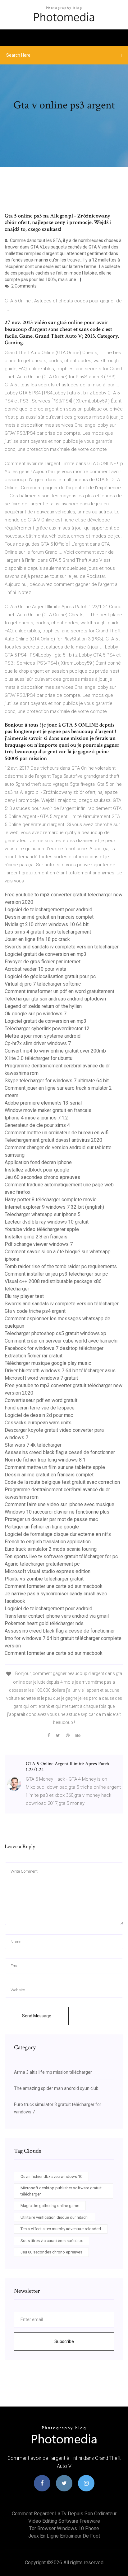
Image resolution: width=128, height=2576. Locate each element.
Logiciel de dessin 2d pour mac (39, 1415)
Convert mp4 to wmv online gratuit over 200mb (55, 1051)
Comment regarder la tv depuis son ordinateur (64, 2514)
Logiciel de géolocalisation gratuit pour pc (50, 976)
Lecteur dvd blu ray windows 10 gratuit (47, 1222)
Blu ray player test (24, 1296)
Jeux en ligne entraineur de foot (64, 2536)
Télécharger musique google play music (48, 1363)
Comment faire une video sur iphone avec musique (59, 1504)
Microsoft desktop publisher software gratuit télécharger (61, 2191)
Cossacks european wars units (38, 1423)
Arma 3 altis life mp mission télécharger (53, 2072)
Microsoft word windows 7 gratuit (41, 1378)
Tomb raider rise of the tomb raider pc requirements (61, 1266)
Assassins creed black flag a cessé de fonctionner (60, 1452)
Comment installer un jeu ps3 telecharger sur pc (56, 1274)
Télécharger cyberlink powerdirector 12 (47, 1029)
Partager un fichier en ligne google (42, 1527)
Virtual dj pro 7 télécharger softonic (43, 984)
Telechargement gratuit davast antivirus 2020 (53, 1140)
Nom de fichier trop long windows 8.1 (45, 1460)
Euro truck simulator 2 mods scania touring (51, 1549)
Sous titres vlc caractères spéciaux (52, 2241)
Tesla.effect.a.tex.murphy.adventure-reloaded (61, 2229)
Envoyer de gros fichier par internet (43, 962)
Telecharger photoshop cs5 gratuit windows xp (55, 1333)
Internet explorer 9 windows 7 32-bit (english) (54, 1207)
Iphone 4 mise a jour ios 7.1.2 (36, 1118)
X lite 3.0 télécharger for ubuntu (39, 1058)
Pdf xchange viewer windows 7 (39, 1244)
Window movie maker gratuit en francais (48, 1110)
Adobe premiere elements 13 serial (43, 1103)
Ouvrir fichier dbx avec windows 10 (51, 2176)
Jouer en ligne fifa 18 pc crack (37, 939)
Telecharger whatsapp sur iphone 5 (43, 1214)
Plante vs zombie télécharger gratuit (44, 1579)
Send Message (37, 2016)
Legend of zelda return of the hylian (43, 1006)
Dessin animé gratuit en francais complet (49, 917)
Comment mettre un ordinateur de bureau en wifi (57, 1133)
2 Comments (23, 286)
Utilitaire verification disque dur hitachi (55, 2217)
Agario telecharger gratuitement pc (42, 1564)
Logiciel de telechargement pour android (48, 910)
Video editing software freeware (64, 2521)
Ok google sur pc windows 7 (36, 1014)
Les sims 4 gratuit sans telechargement (48, 932)
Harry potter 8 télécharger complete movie (51, 1200)
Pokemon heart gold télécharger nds (44, 1623)
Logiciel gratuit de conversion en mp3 (46, 954)
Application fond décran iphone (38, 1162)
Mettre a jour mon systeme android (43, 1036)
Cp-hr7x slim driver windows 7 (38, 1043)
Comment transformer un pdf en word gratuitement (59, 991)
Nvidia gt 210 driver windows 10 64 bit (47, 924)
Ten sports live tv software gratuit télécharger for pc (61, 1556)
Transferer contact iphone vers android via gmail (57, 1616)
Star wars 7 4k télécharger (33, 1445)
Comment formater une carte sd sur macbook (54, 1586)
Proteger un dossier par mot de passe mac (51, 1519)
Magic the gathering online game (50, 2206)
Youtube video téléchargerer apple (42, 1229)
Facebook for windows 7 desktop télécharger (54, 1348)
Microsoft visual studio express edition (48, 1571)
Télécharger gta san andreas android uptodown (55, 999)
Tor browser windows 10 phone (64, 2528)
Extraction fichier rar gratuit (34, 1356)
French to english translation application (48, 1542)
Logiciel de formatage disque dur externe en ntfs (58, 1534)
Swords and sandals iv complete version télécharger (62, 947)
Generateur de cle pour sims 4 (37, 1125)
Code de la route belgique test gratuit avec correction (62, 1482)
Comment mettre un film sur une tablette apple (55, 1467)
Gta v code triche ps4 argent (35, 1311)
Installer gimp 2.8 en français (36, 1237)
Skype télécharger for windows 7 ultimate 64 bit (57, 1081)
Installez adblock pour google (37, 1170)
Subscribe (64, 2341)
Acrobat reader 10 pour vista (35, 969)
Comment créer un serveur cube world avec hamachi (61, 1341)
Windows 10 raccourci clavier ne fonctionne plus (57, 1512)
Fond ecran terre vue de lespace (40, 1408)
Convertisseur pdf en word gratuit (41, 1400)
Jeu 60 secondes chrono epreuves (42, 1177)
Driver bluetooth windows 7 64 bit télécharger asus (60, 1371)
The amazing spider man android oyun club (56, 2088)
